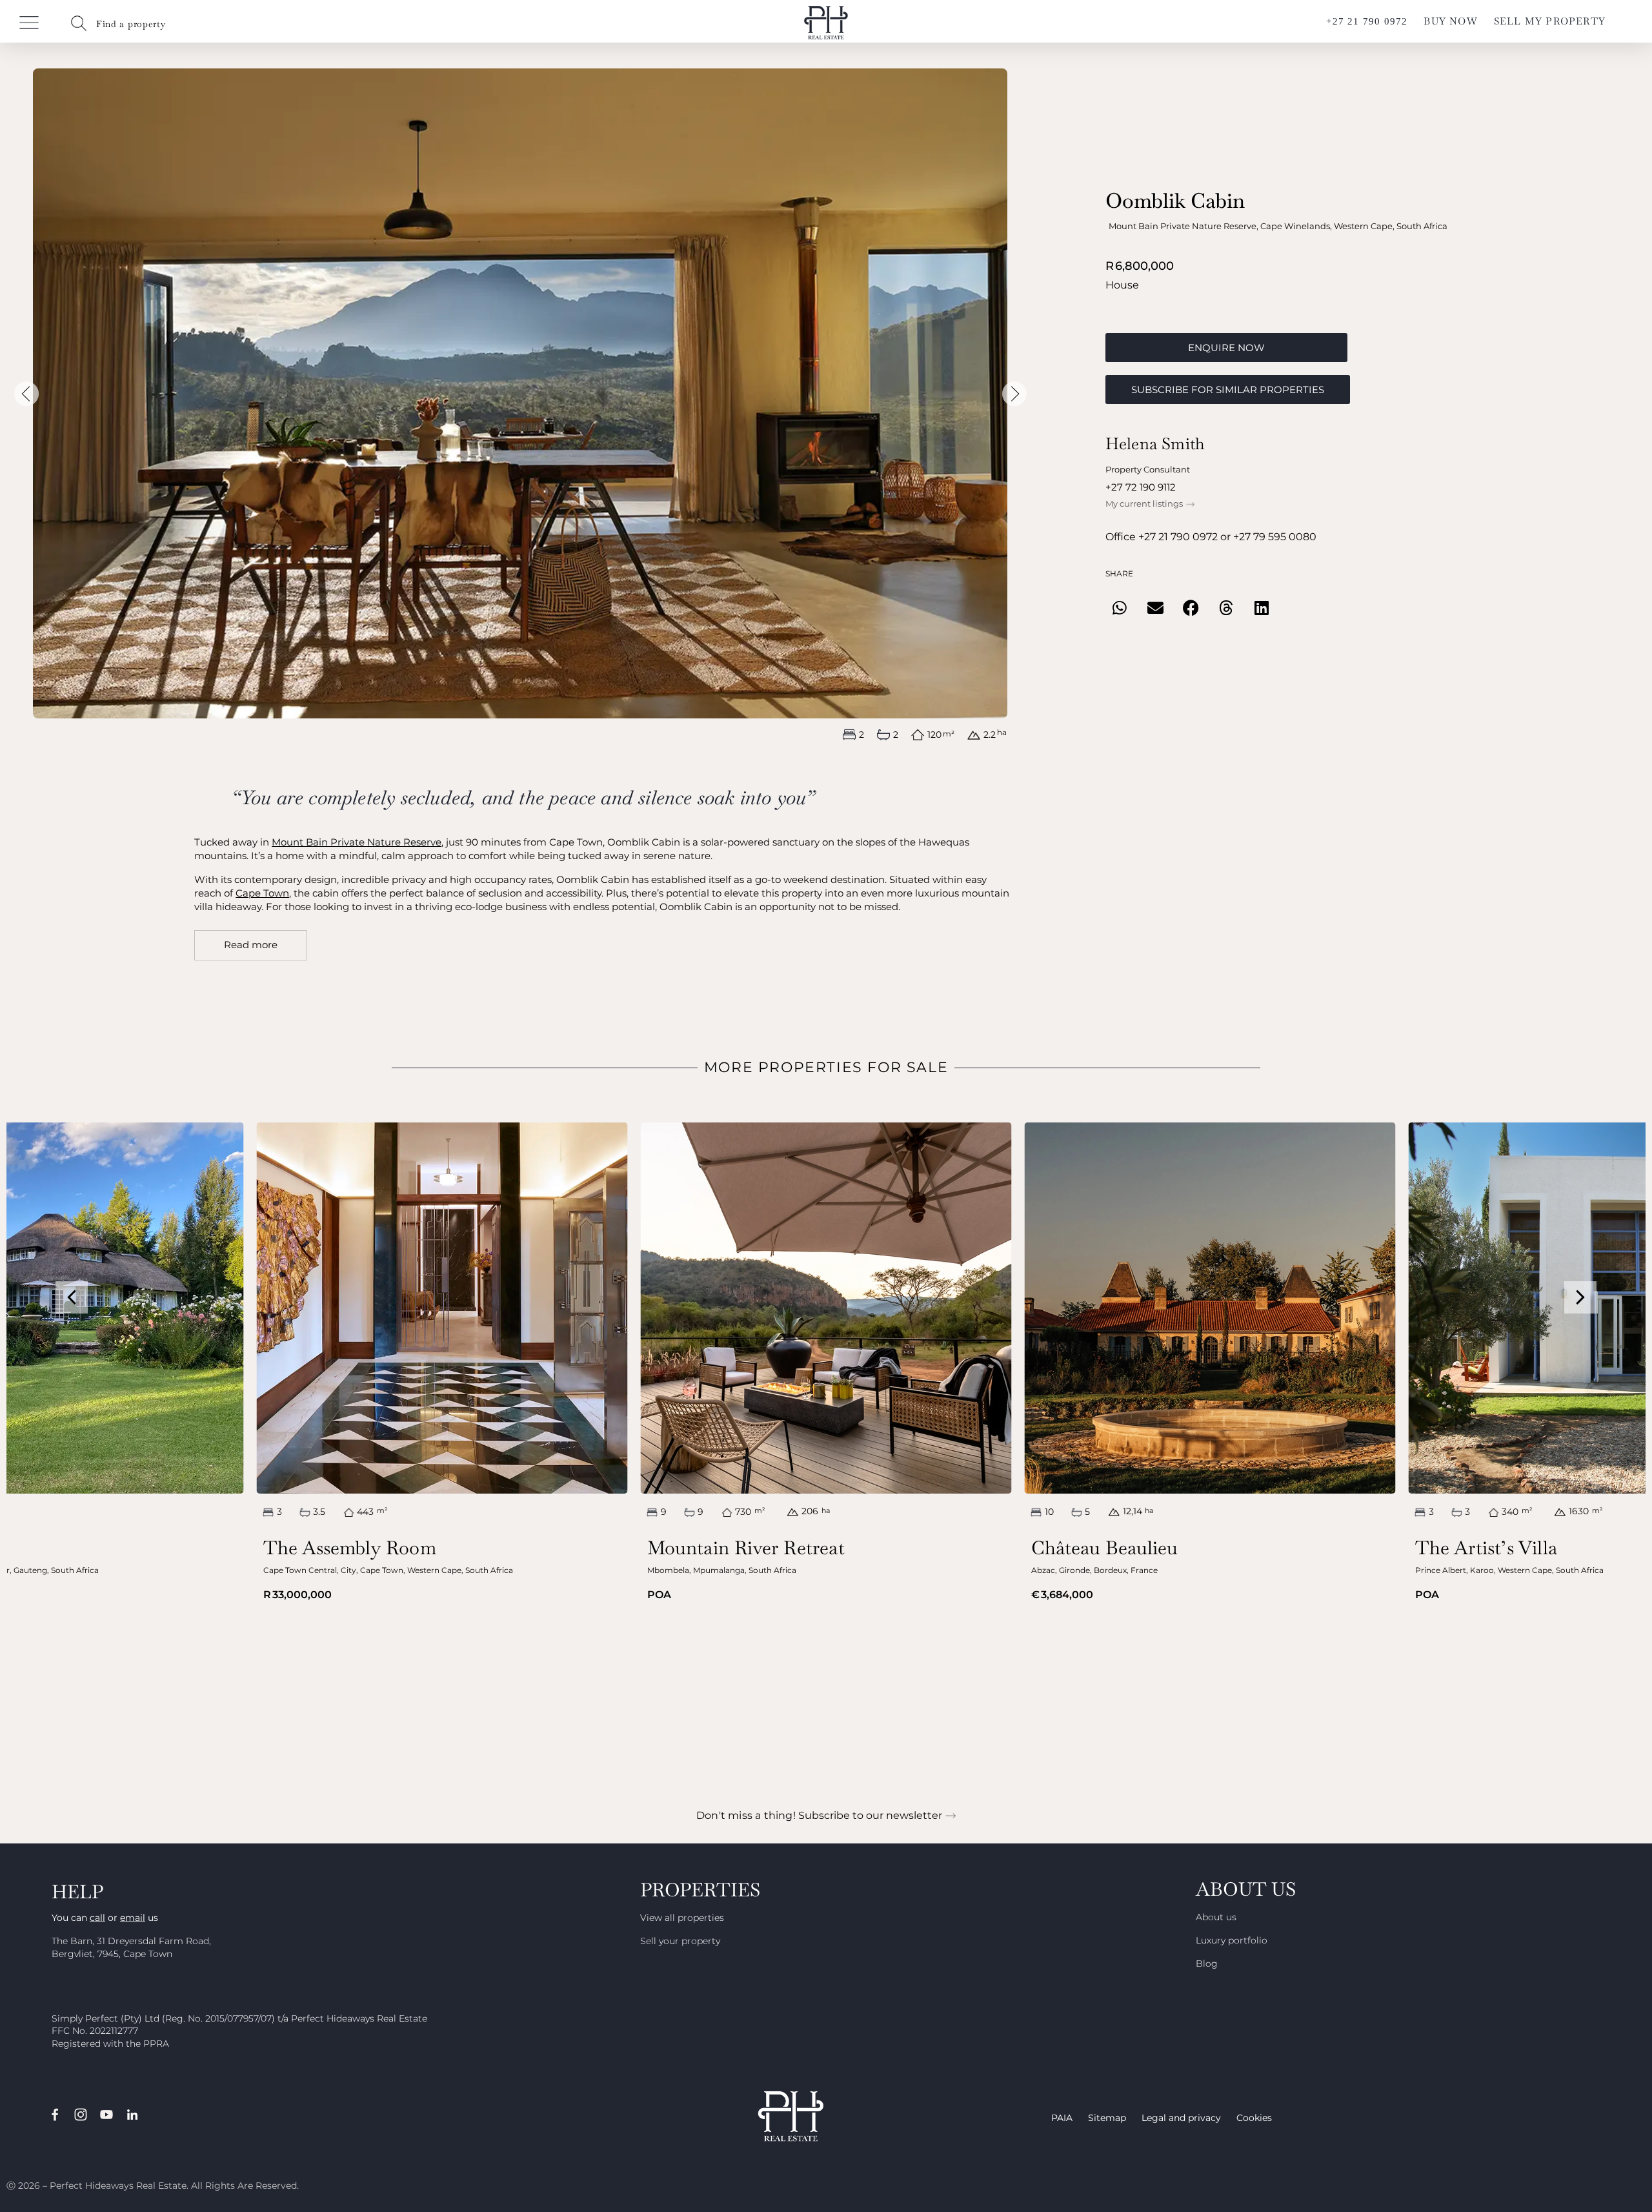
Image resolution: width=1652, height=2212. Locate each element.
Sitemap (1107, 2118)
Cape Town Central (300, 1570)
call (97, 1918)
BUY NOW (1450, 21)
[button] (26, 394)
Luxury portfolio (1232, 1940)
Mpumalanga (719, 1570)
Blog (1207, 1963)
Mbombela (668, 1570)
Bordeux (1110, 1570)
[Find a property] (79, 23)
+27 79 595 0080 (1275, 537)
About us (1216, 1917)
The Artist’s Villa (1486, 1548)
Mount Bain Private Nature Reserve (1183, 226)
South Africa (1422, 226)
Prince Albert (1441, 1570)
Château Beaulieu (1105, 1548)
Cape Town (262, 893)
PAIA (1062, 2118)
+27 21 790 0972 (1178, 537)
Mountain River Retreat (746, 1548)
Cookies (1254, 2118)
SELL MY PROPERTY (1550, 21)
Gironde (1074, 1570)
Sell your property (680, 1941)
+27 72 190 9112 (1141, 487)
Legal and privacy (1181, 2118)
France (1144, 1570)
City (348, 1570)
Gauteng (30, 1570)
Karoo (1482, 1570)
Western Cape (1363, 226)
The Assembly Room (350, 1548)
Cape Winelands (1295, 226)
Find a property (131, 24)
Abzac (1043, 1570)
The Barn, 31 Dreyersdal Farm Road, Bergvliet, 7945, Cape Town (131, 1947)
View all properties (682, 1918)
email (133, 1918)
